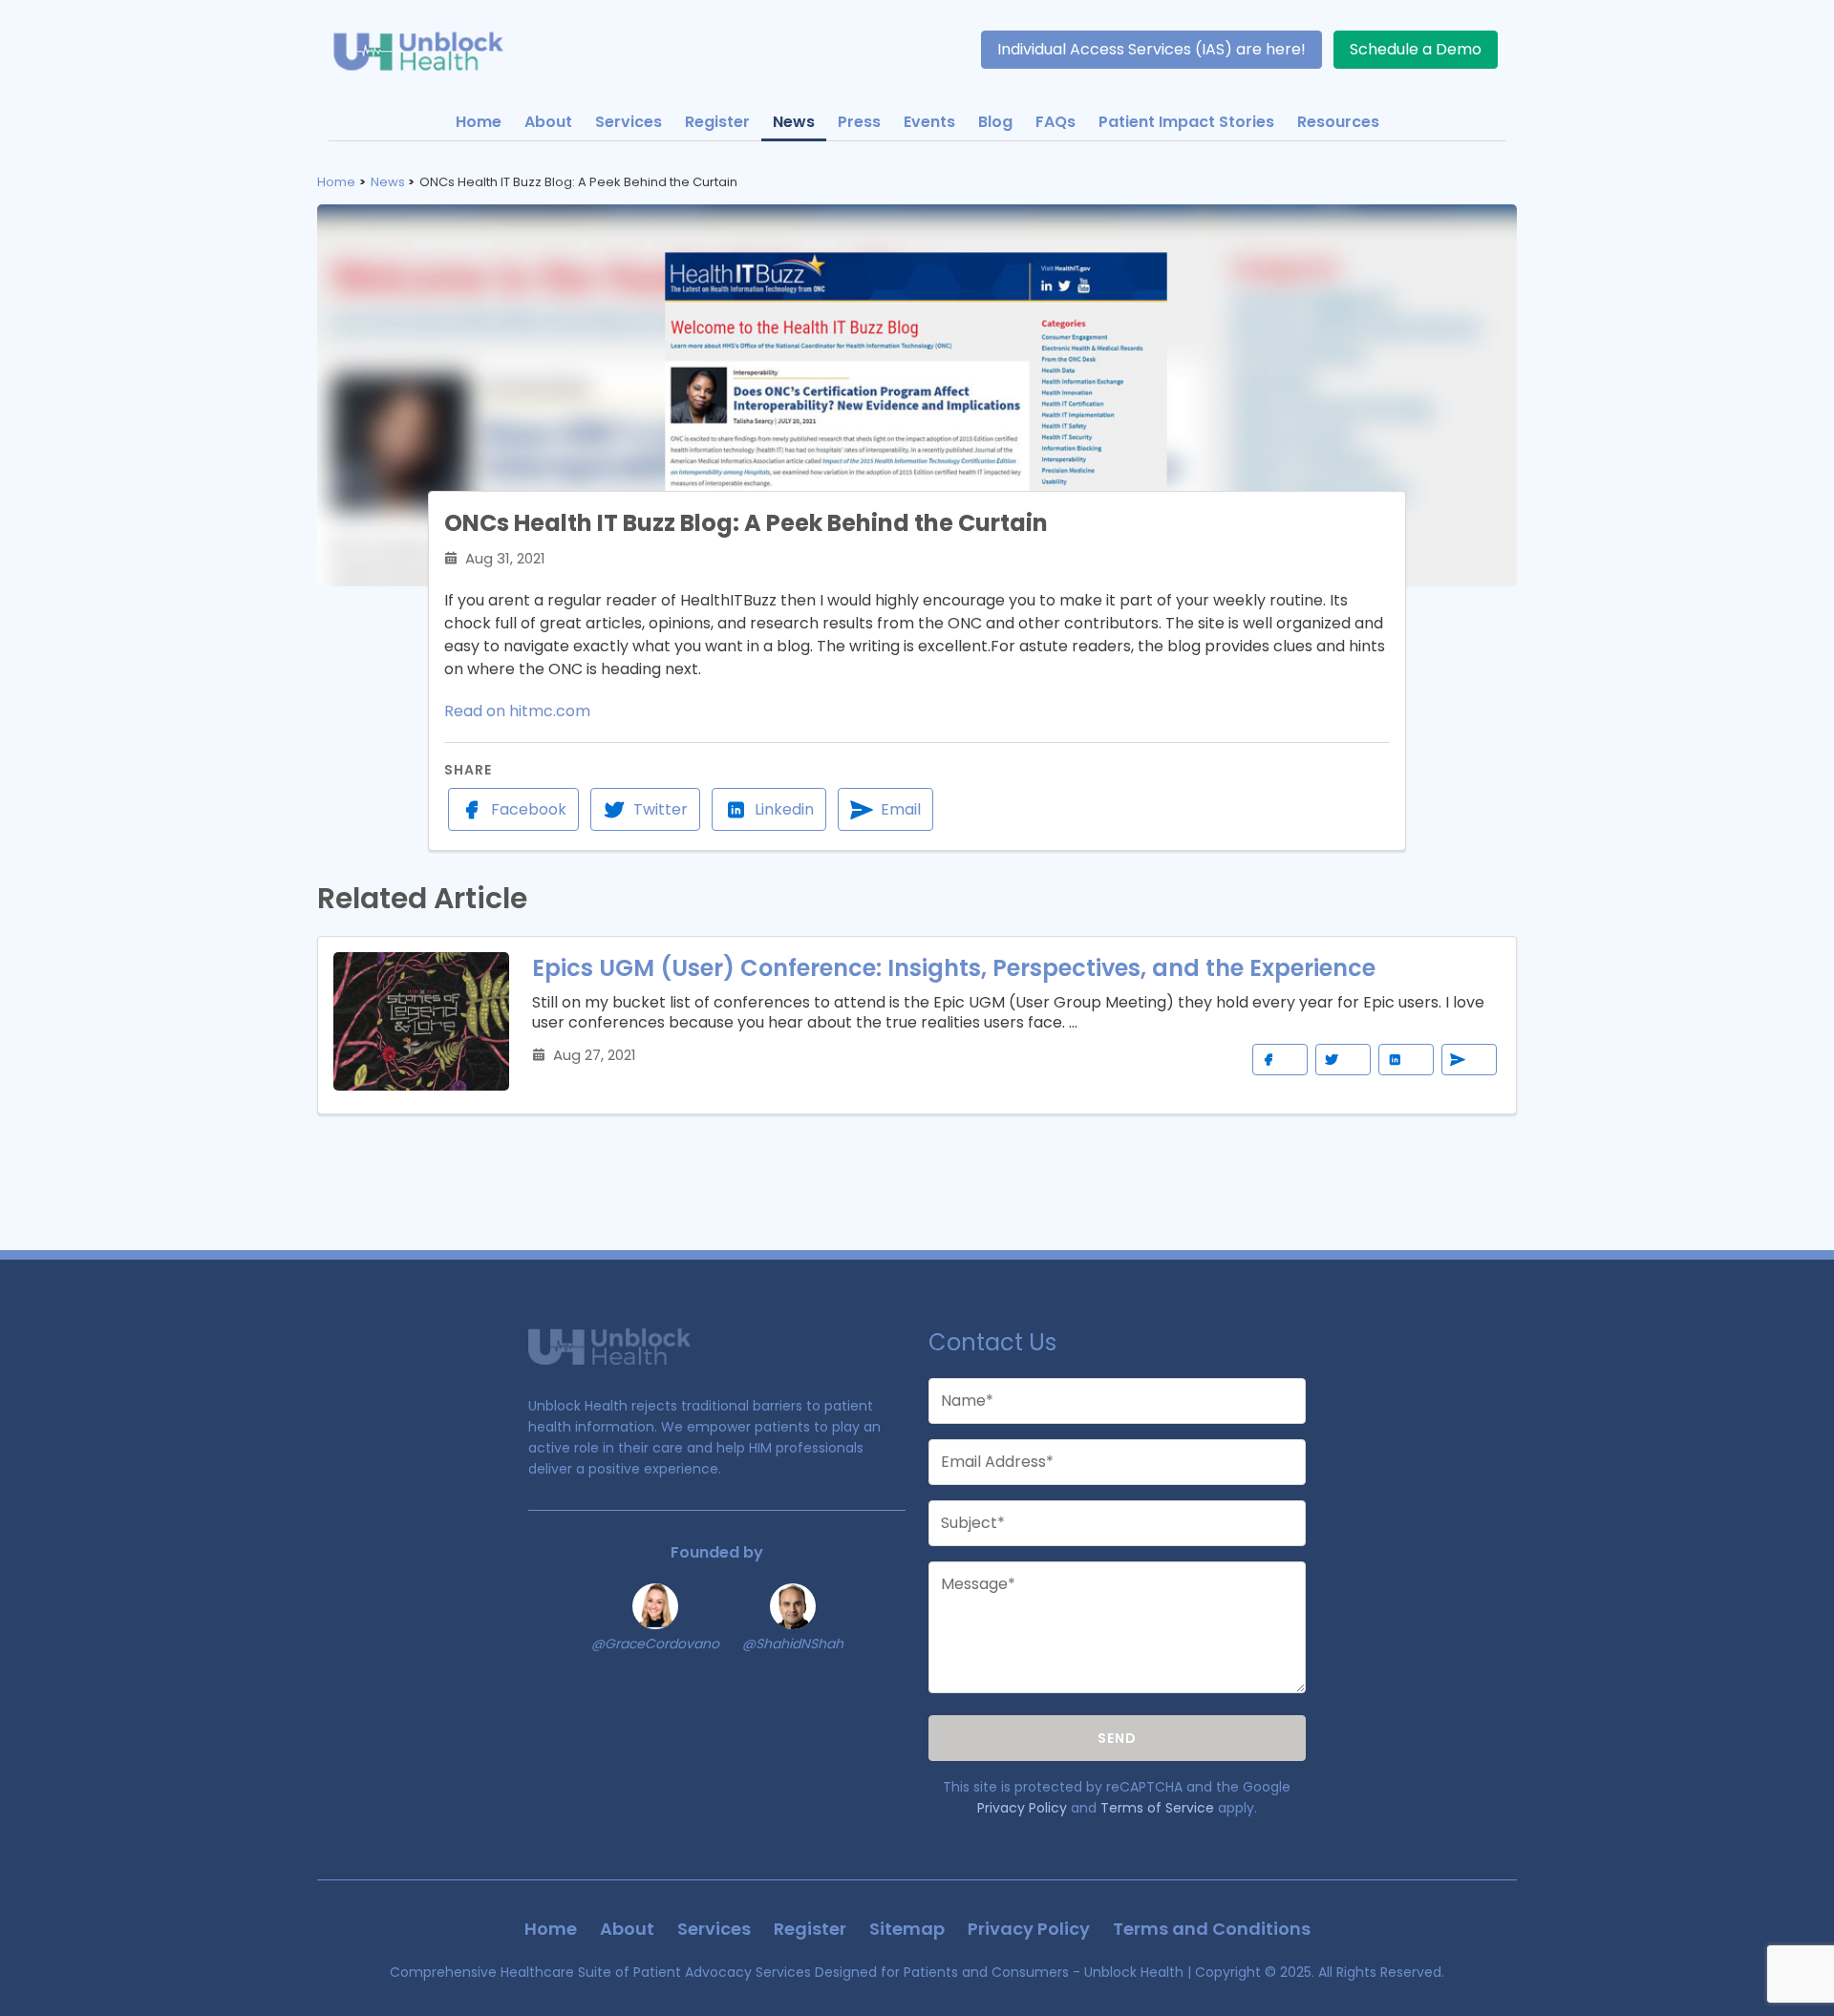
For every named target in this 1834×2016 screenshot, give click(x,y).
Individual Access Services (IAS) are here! (1152, 49)
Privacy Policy (1022, 1808)
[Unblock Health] (430, 49)
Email (901, 809)
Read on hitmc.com (517, 711)
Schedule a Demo (1416, 49)
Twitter (661, 809)
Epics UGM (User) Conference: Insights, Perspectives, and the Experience (954, 968)
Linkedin (784, 809)
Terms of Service (1157, 1808)
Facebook (529, 809)
